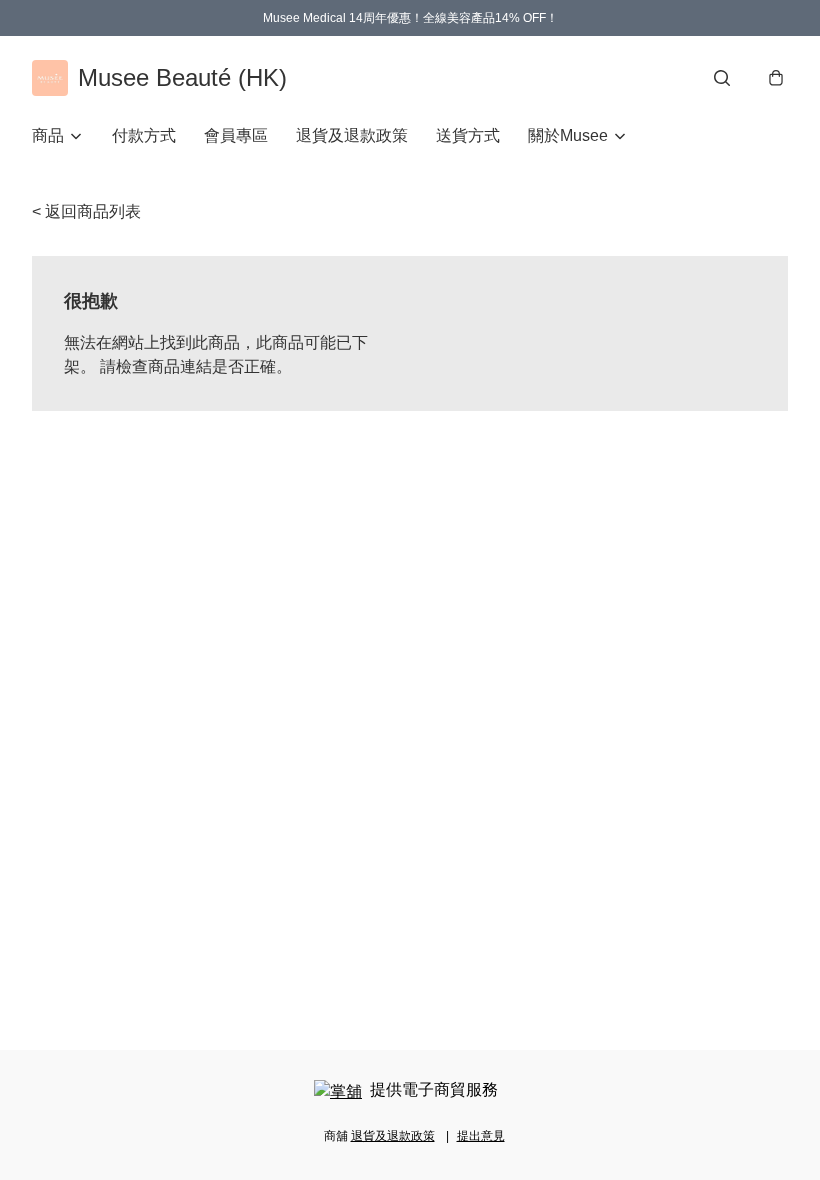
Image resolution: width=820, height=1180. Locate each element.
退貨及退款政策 (352, 135)
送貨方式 (468, 135)
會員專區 (236, 135)
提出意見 (481, 1136)
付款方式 (144, 135)
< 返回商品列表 (86, 211)
